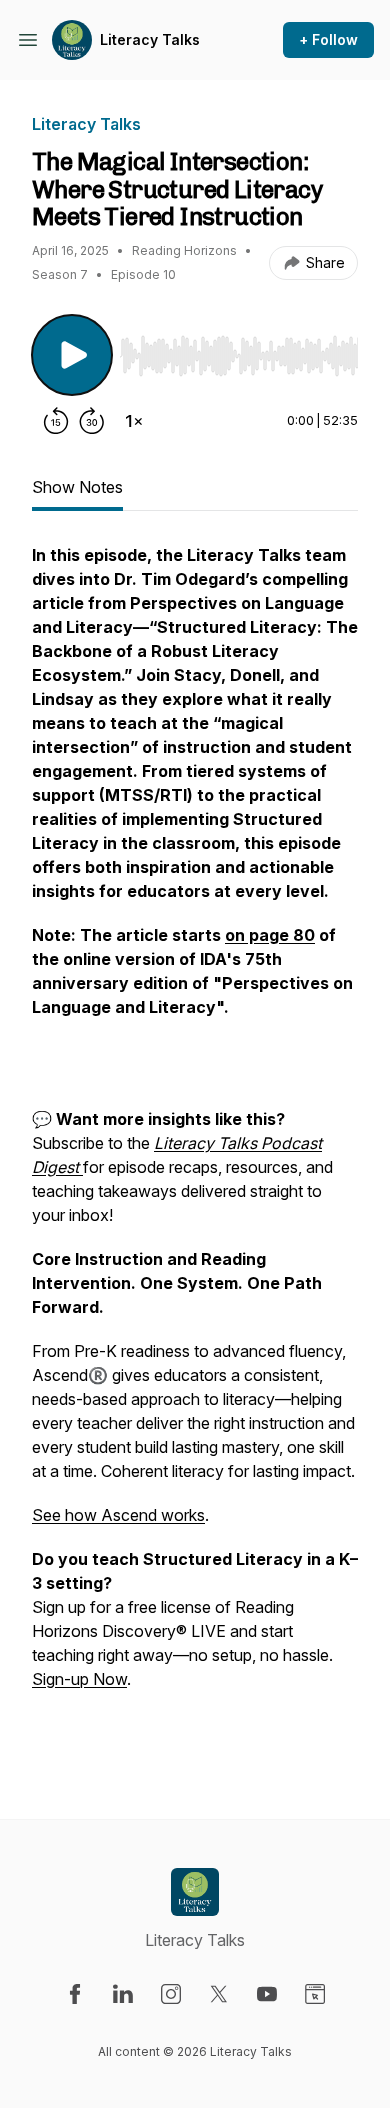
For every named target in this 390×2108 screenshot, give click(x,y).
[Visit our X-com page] (219, 1994)
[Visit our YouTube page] (267, 1994)
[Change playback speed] (134, 421)
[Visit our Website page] (315, 1994)
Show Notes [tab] (77, 487)
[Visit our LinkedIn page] (123, 1994)
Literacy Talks (150, 39)
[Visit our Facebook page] (75, 1994)
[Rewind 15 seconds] (56, 421)
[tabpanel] (195, 1149)
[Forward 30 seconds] (92, 421)
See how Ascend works (118, 1515)
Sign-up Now (79, 1679)
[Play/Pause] (72, 355)
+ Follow (328, 39)
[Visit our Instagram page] (171, 1994)
